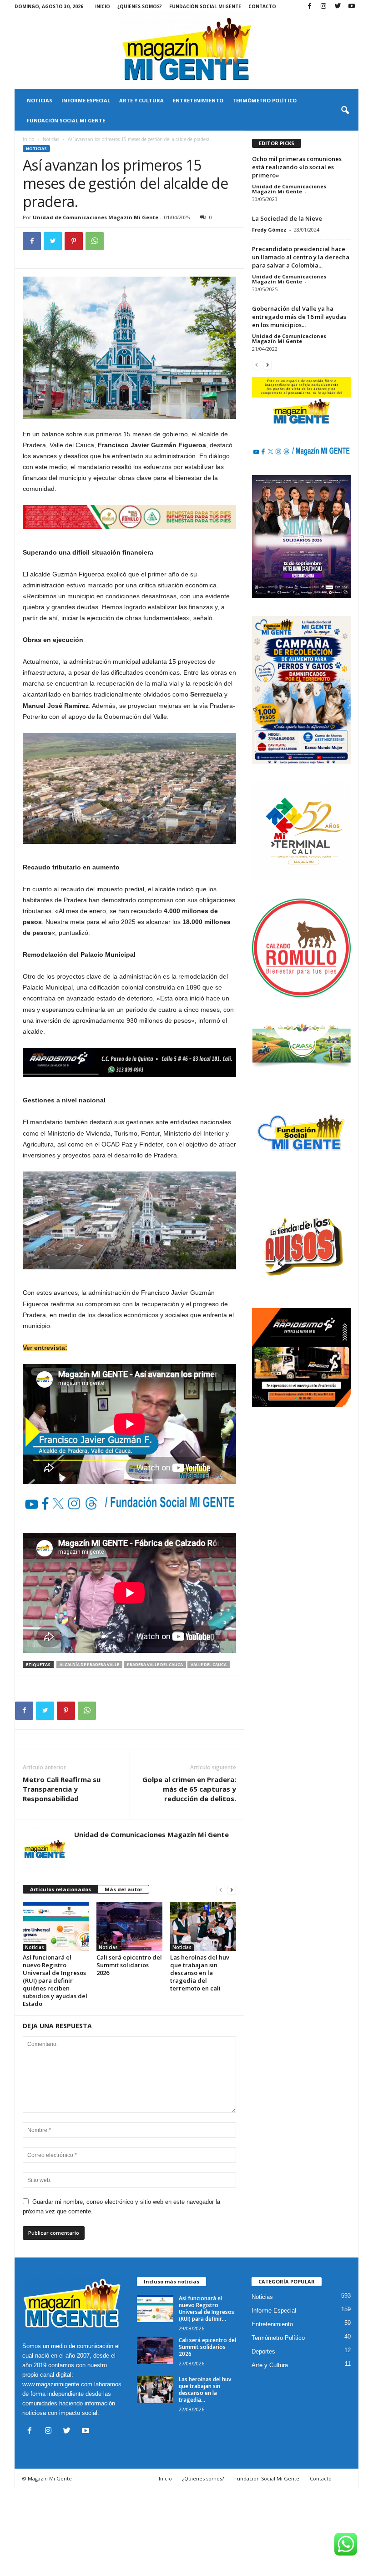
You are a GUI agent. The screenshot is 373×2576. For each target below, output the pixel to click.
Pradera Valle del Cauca (155, 1664)
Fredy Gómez (269, 230)
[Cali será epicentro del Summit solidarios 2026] (129, 1926)
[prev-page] (221, 1890)
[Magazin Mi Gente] (186, 51)
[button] (345, 111)
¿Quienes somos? (140, 6)
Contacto (262, 6)
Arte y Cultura (141, 100)
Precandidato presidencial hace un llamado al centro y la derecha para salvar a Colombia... (301, 257)
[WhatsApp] (95, 241)
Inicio (103, 6)
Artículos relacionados (60, 1889)
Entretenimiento (198, 100)
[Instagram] (323, 7)
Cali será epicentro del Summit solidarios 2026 (129, 1965)
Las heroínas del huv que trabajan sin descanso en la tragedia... (205, 2389)
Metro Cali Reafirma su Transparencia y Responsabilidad (62, 1789)
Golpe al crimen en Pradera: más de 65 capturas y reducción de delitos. (189, 1789)
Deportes (263, 2351)
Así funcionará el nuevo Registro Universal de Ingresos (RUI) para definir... (207, 2308)
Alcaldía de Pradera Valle (89, 1664)
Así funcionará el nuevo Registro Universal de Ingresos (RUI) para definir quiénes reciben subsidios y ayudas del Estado (55, 1980)
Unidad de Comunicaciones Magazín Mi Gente (96, 217)
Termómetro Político (265, 100)
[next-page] (232, 1890)
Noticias (40, 100)
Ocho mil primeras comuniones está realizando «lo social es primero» (297, 167)
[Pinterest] (74, 241)
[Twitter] (338, 7)
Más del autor (123, 1889)
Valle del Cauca (209, 1664)
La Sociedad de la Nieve (287, 218)
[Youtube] (352, 7)
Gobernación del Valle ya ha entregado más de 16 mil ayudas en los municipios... (299, 317)
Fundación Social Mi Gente (205, 6)
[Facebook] (309, 7)
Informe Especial (86, 100)
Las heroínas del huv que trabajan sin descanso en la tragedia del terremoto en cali (200, 1973)
